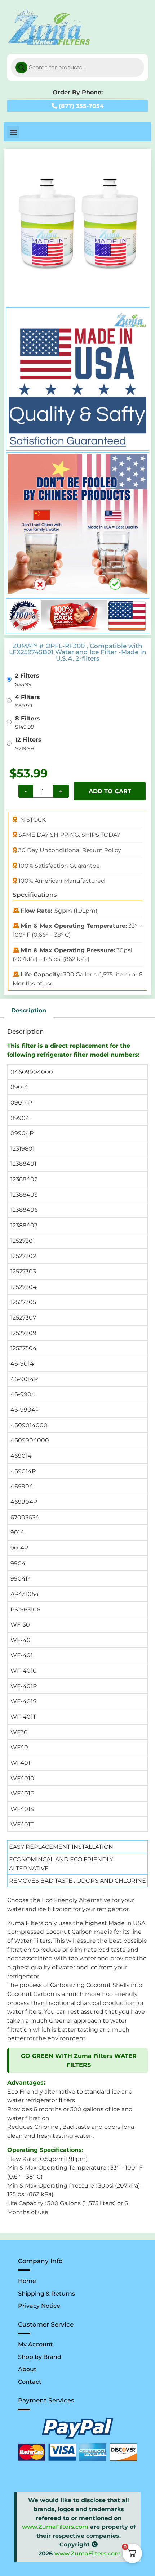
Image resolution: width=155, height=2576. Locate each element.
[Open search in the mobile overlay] (77, 67)
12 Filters (28, 739)
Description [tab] (29, 1010)
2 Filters (27, 675)
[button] (13, 132)
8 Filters (28, 718)
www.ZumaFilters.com (55, 2527)
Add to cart (110, 791)
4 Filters (28, 697)
